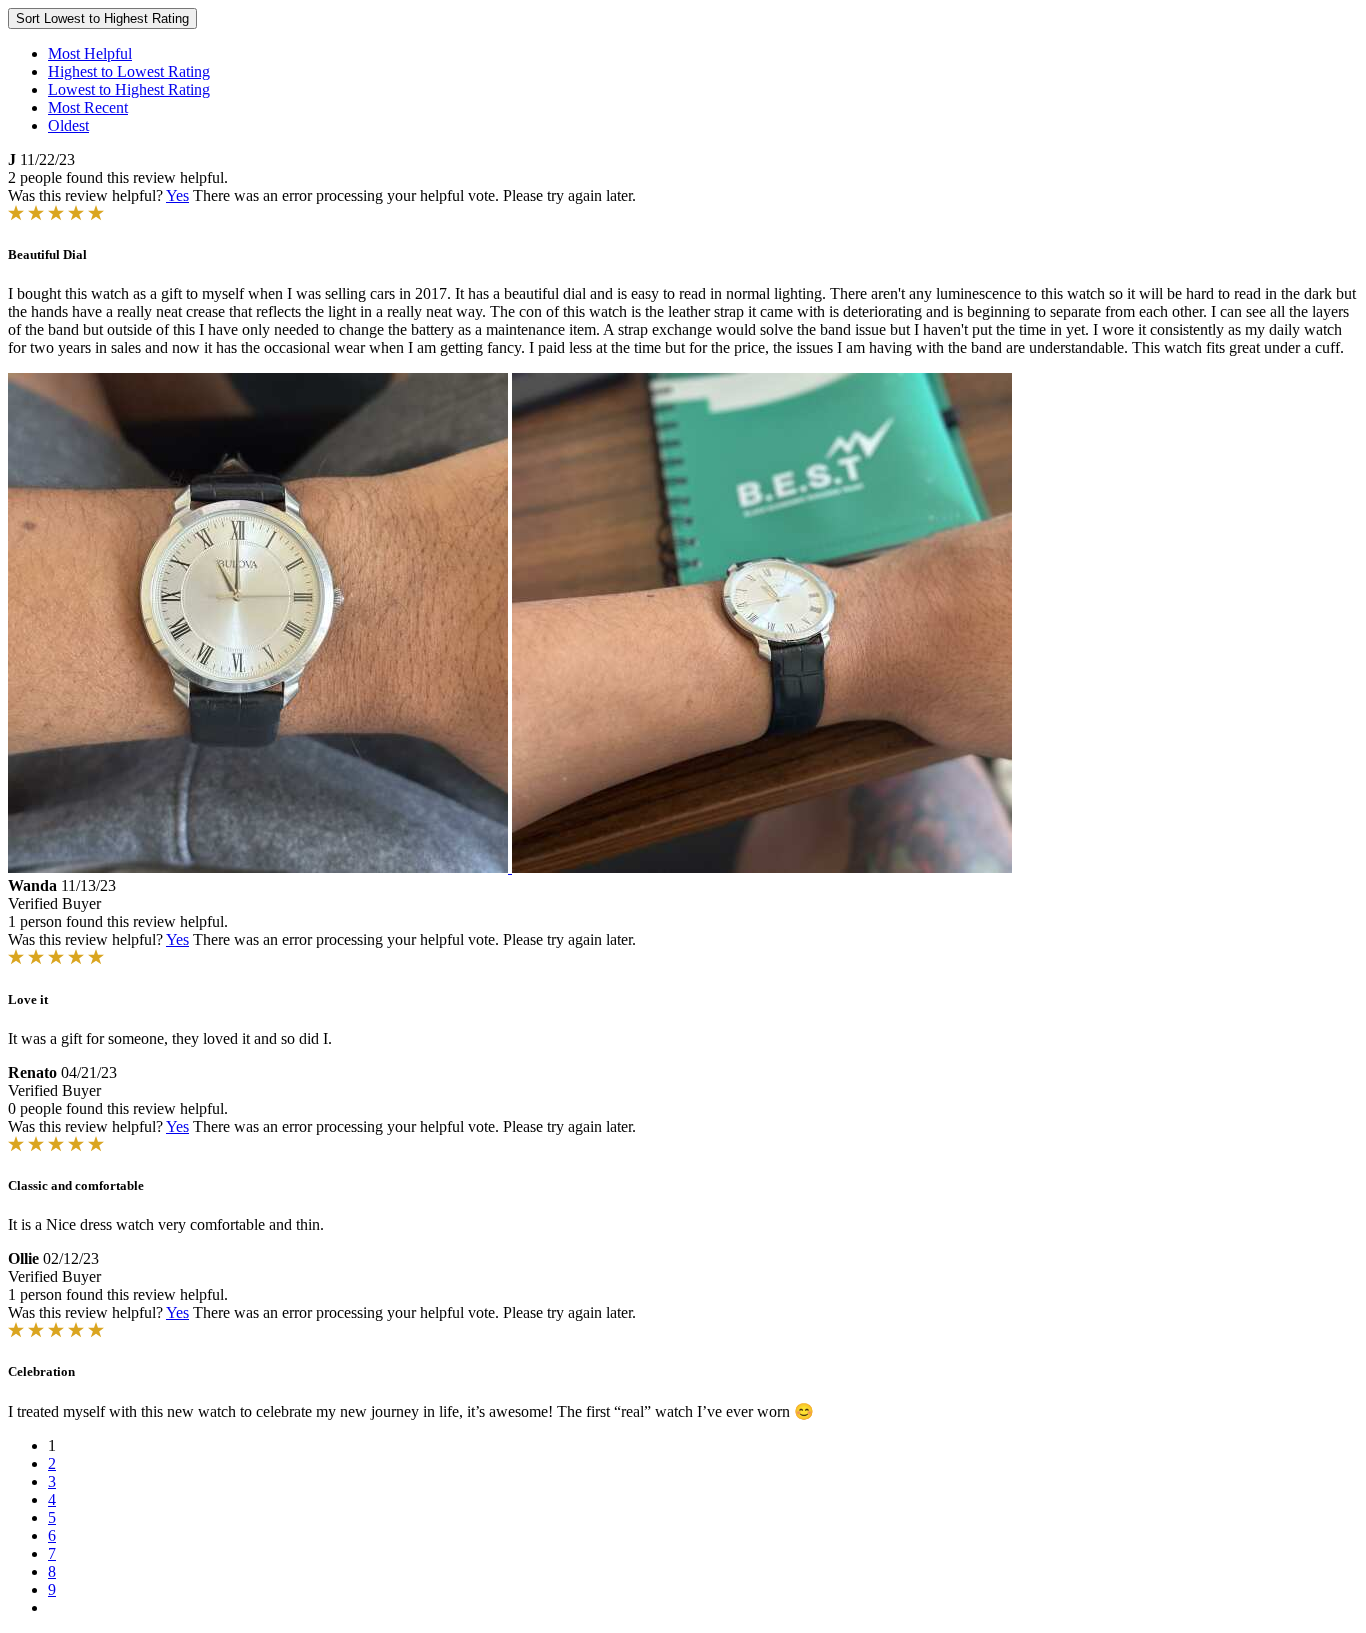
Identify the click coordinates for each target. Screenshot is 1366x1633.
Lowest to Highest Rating (129, 89)
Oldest (68, 125)
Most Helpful (90, 53)
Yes (177, 195)
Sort (102, 18)
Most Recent (88, 107)
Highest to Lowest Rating (129, 71)
